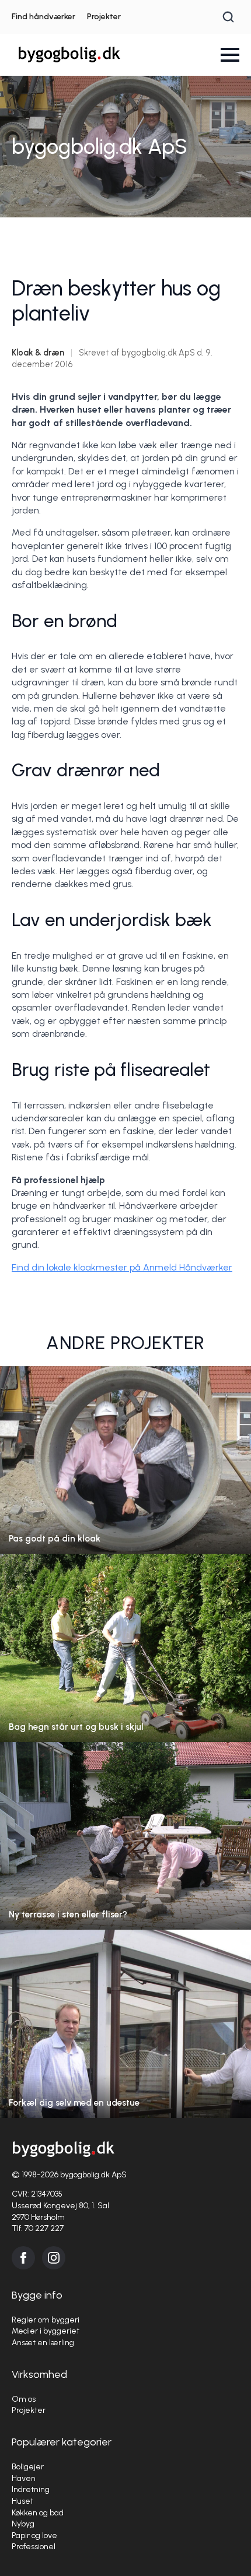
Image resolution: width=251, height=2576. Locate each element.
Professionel (34, 2547)
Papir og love (34, 2535)
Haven (24, 2478)
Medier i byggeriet (46, 2331)
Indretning (31, 2489)
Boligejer (28, 2467)
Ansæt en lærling (43, 2343)
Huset (22, 2501)
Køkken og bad (38, 2513)
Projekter (104, 17)
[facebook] (23, 2258)
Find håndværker (43, 17)
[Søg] (228, 17)
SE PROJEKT (126, 1471)
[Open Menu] (230, 55)
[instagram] (54, 2258)
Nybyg (23, 2524)
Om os (24, 2399)
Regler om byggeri (46, 2320)
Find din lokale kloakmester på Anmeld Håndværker (122, 1267)
